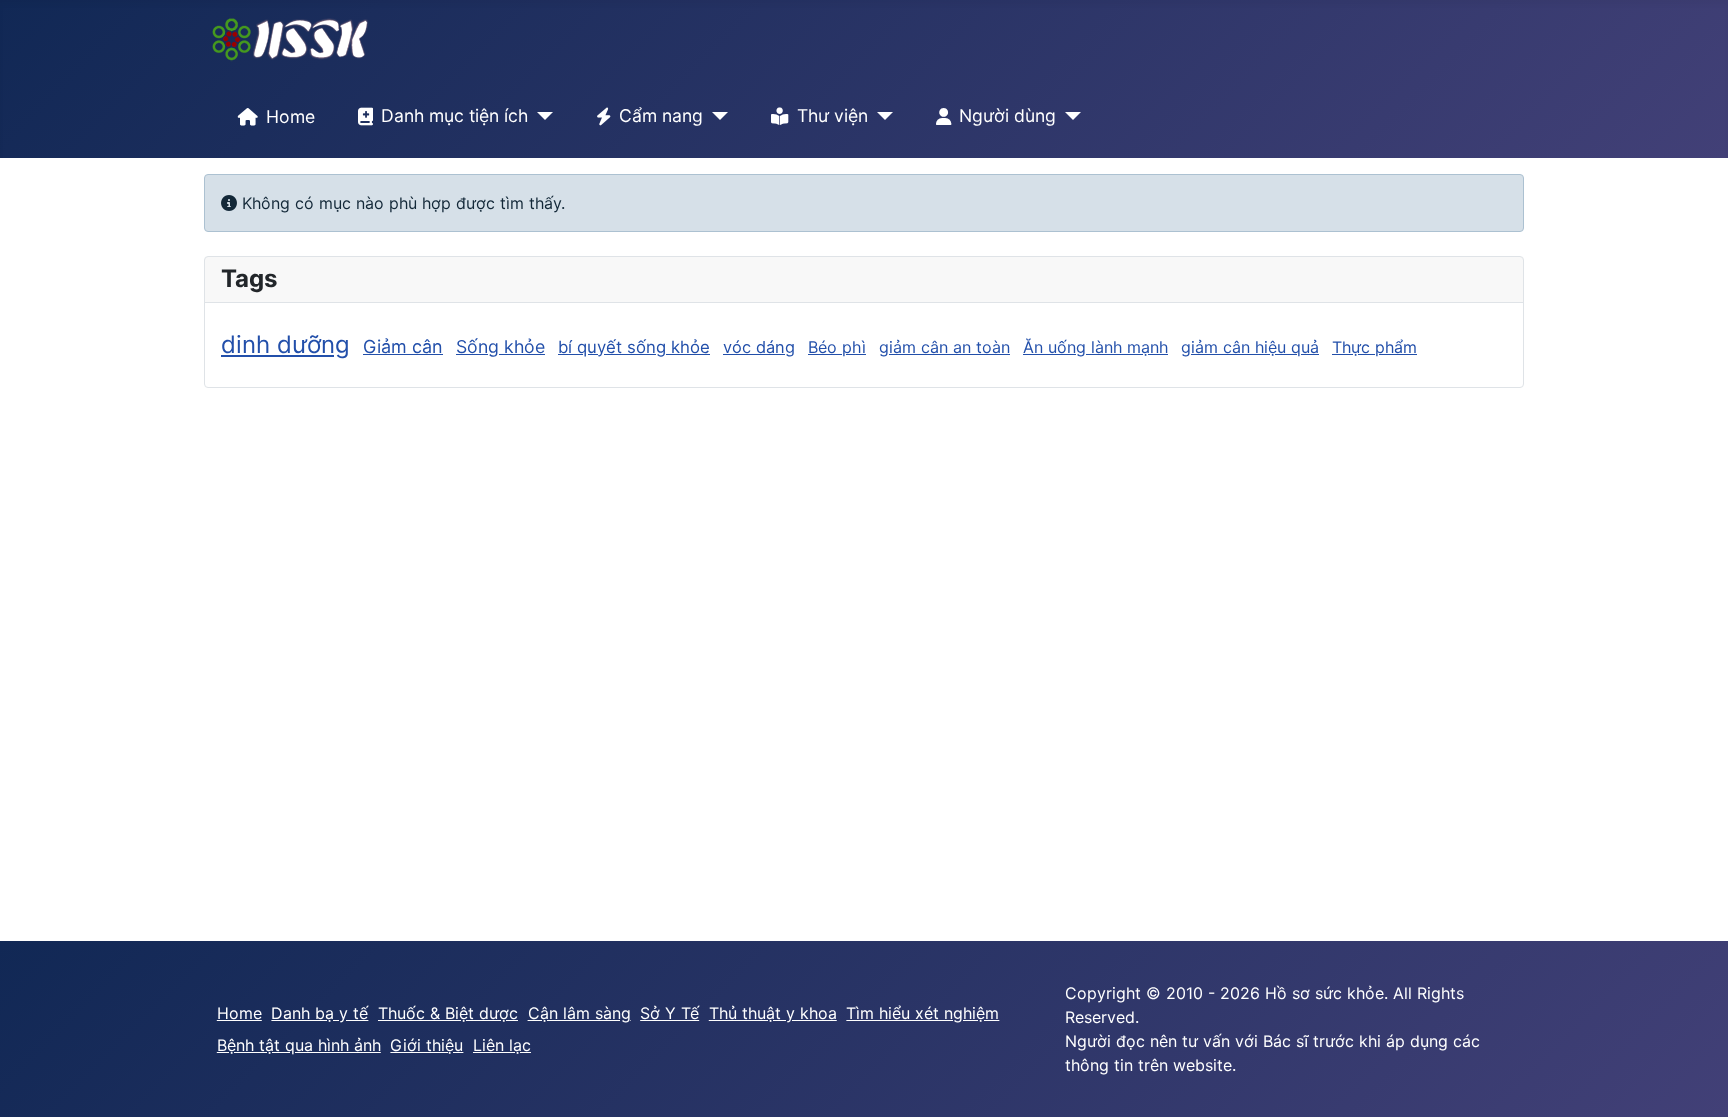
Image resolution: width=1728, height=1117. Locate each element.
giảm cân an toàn (944, 347)
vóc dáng (759, 347)
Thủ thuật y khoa (773, 1013)
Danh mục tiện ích (454, 115)
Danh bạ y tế (319, 1013)
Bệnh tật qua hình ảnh (299, 1045)
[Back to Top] (1693, 1080)
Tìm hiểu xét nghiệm (922, 1013)
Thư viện (832, 115)
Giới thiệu (426, 1045)
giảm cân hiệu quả (1250, 347)
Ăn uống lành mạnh (1095, 347)
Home (290, 116)
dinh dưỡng (285, 344)
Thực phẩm (1374, 347)
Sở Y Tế (669, 1013)
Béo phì (837, 347)
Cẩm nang (661, 115)
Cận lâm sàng (579, 1013)
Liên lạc (502, 1045)
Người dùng (1007, 115)
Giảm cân (403, 346)
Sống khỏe (500, 346)
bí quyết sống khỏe (634, 347)
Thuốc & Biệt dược (448, 1013)
